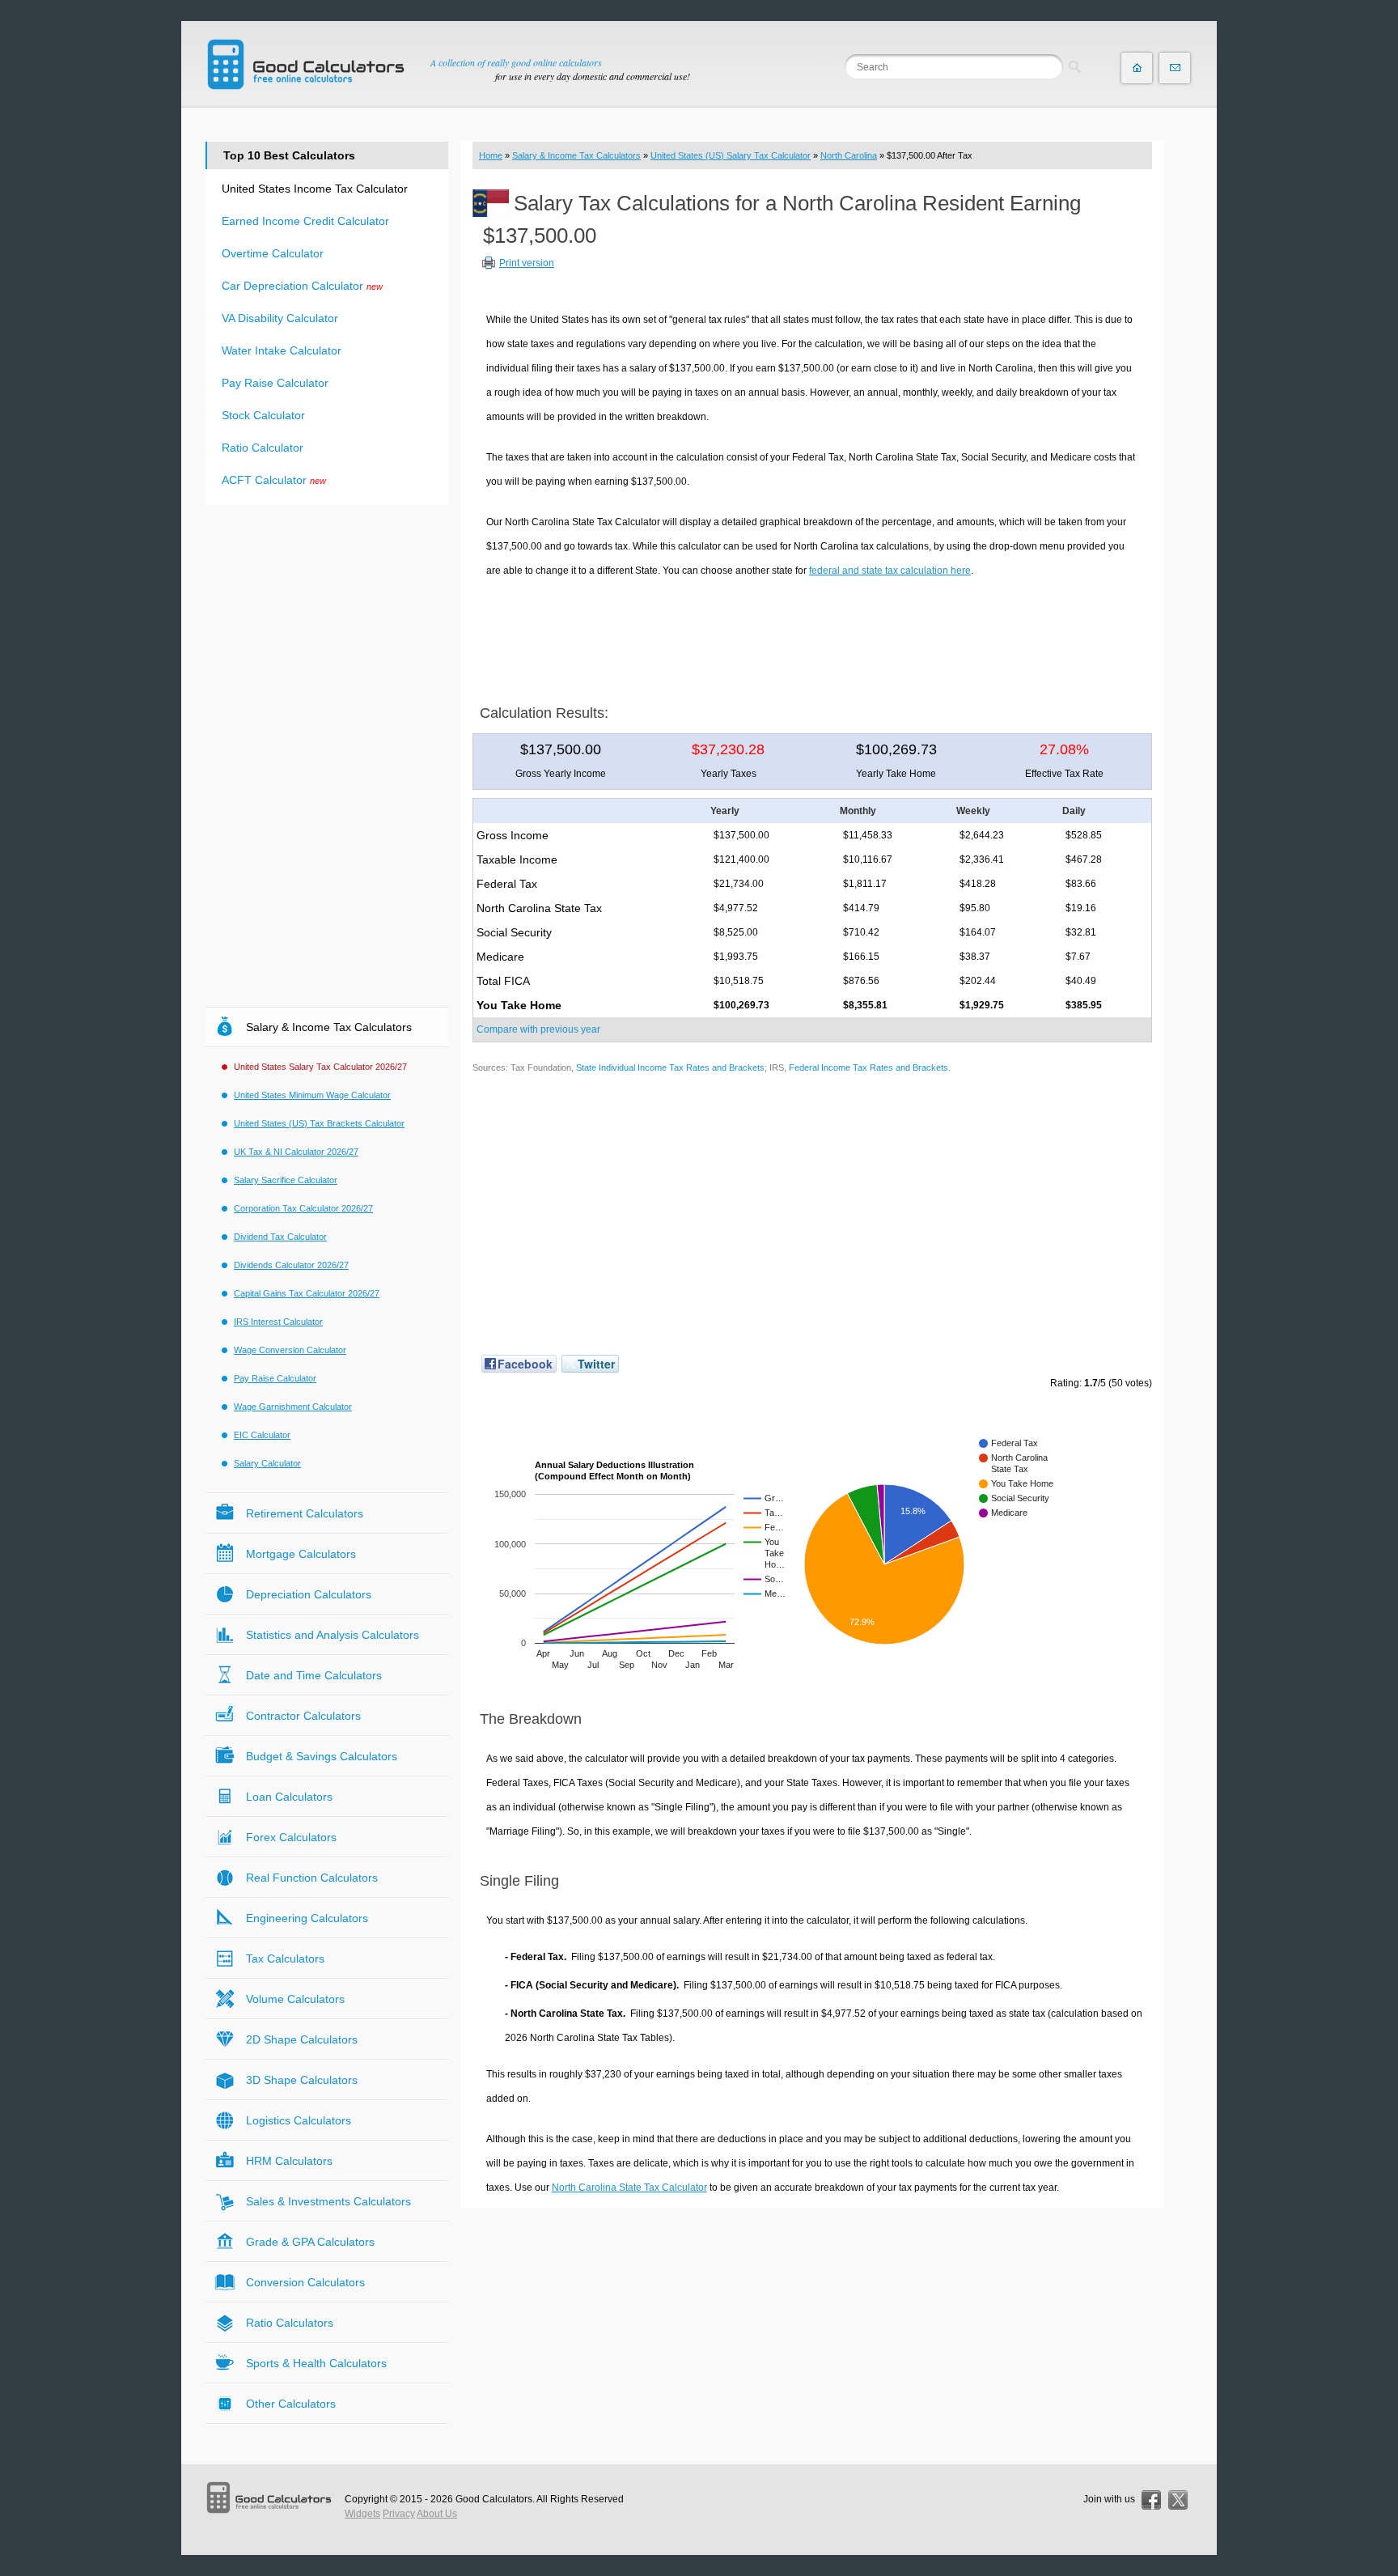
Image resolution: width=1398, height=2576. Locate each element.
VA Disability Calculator (280, 318)
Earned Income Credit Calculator (305, 221)
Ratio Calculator (263, 448)
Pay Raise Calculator (275, 383)
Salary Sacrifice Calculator (286, 1180)
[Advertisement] (812, 635)
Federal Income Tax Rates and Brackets (868, 1067)
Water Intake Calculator (282, 350)
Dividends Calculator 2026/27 (291, 1265)
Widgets (362, 2514)
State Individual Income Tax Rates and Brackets (670, 1067)
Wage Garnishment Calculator (293, 1407)
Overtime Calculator (273, 253)
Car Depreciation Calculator (292, 286)
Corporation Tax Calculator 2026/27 (303, 1208)
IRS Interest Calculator (278, 1322)
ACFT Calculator (264, 480)
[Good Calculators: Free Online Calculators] (306, 64)
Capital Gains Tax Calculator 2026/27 (307, 1293)
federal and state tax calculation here (890, 571)
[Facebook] (1151, 2500)
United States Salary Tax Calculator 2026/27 (320, 1067)
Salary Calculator (267, 1463)
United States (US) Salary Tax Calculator (731, 155)
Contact (1175, 68)
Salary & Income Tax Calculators (576, 155)
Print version (527, 263)
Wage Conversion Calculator (290, 1350)
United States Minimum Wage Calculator (312, 1095)
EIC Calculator (262, 1435)
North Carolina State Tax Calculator (629, 2188)
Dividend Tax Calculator (280, 1237)
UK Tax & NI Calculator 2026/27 (296, 1152)
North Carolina (849, 155)
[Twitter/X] (1178, 2500)
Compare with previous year (538, 1029)
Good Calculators (494, 2499)
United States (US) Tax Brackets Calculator (319, 1123)
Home (491, 155)
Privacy (399, 2514)
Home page (1137, 68)
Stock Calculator (263, 415)
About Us (437, 2514)
